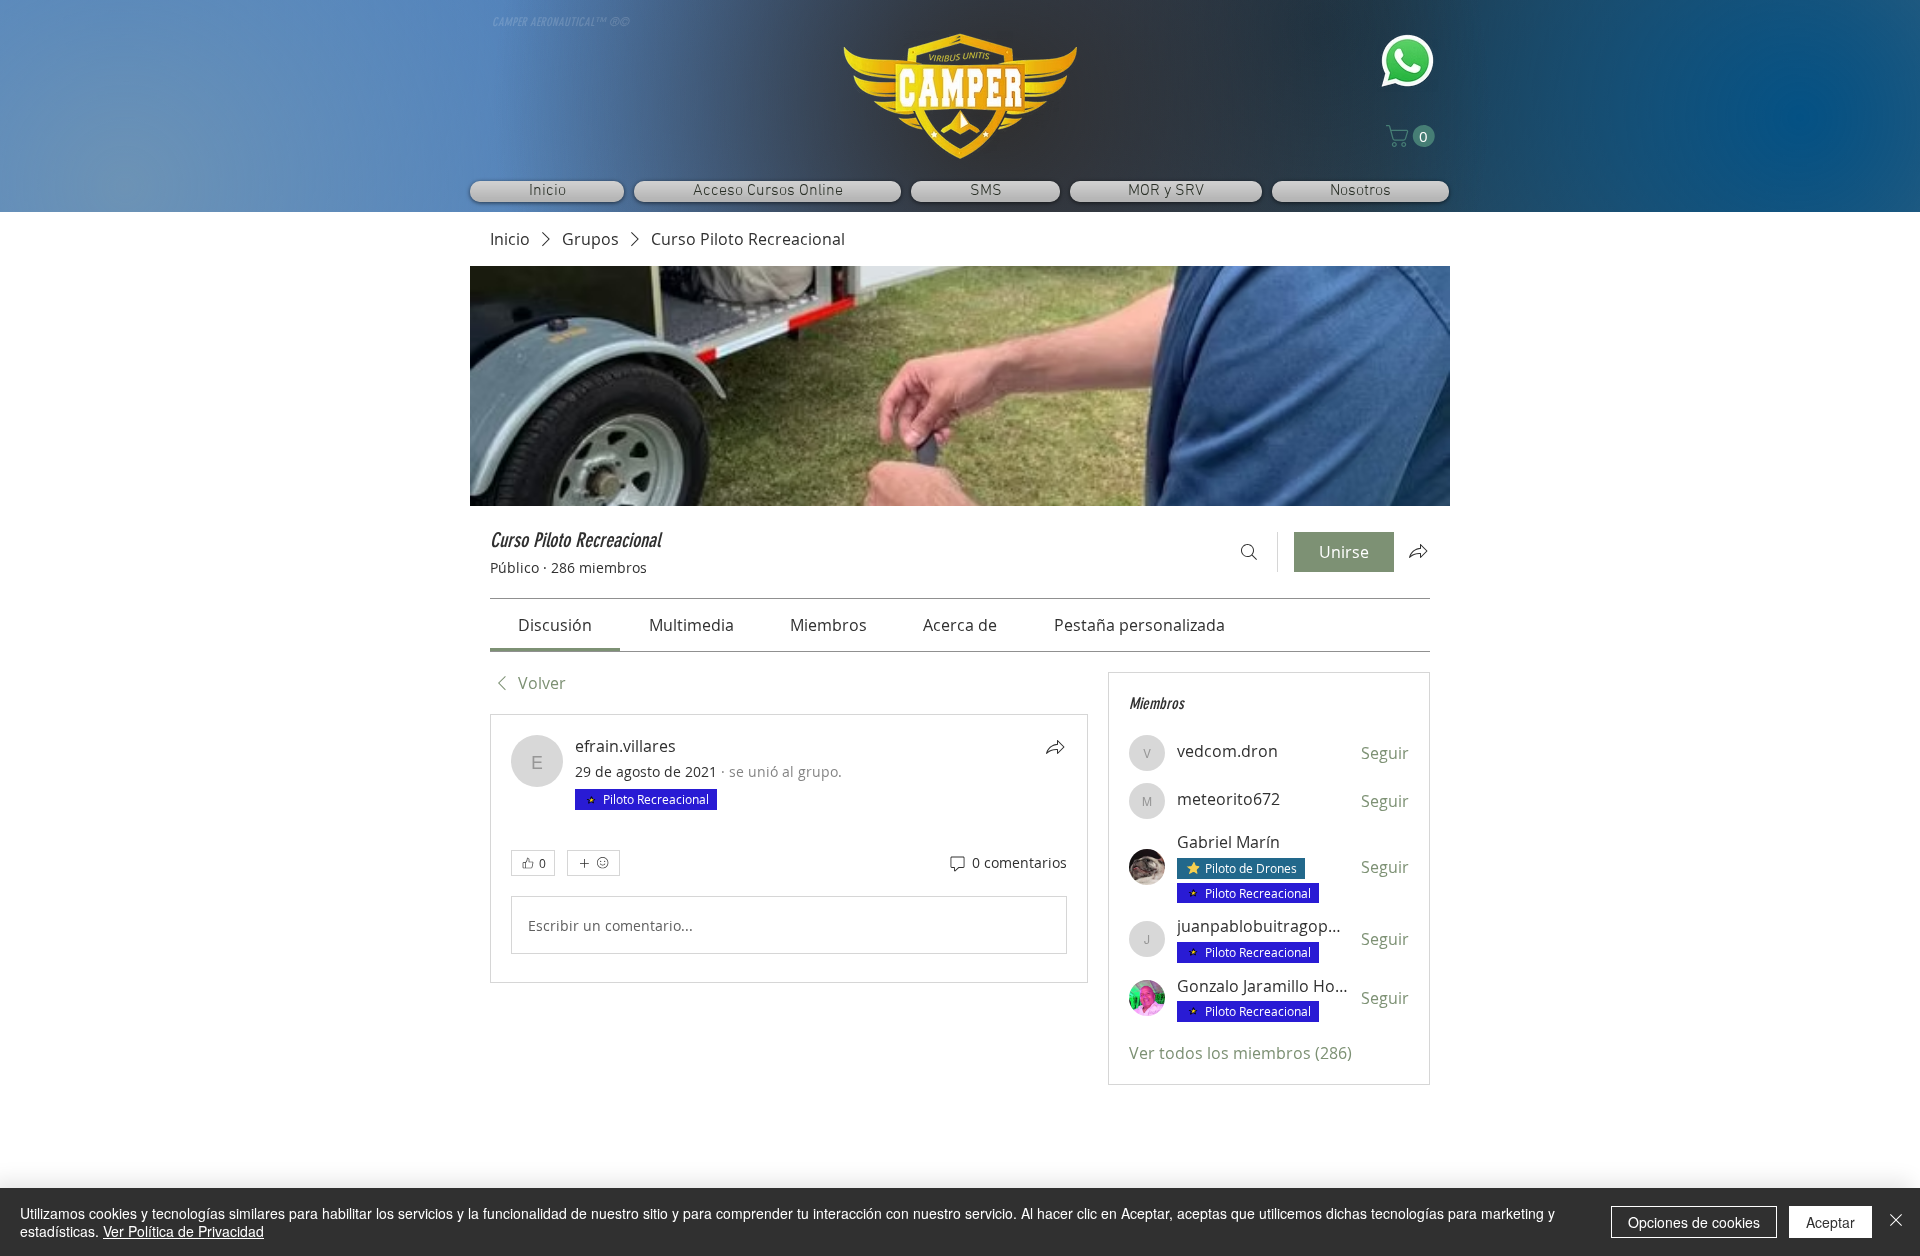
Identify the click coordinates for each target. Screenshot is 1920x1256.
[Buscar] (1249, 552)
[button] (1413, 136)
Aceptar (1830, 1222)
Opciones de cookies (1694, 1222)
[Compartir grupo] (1418, 551)
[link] (555, 625)
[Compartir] (1055, 747)
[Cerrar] (1896, 1222)
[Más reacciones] (593, 863)
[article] (789, 848)
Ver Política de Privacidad (183, 1231)
